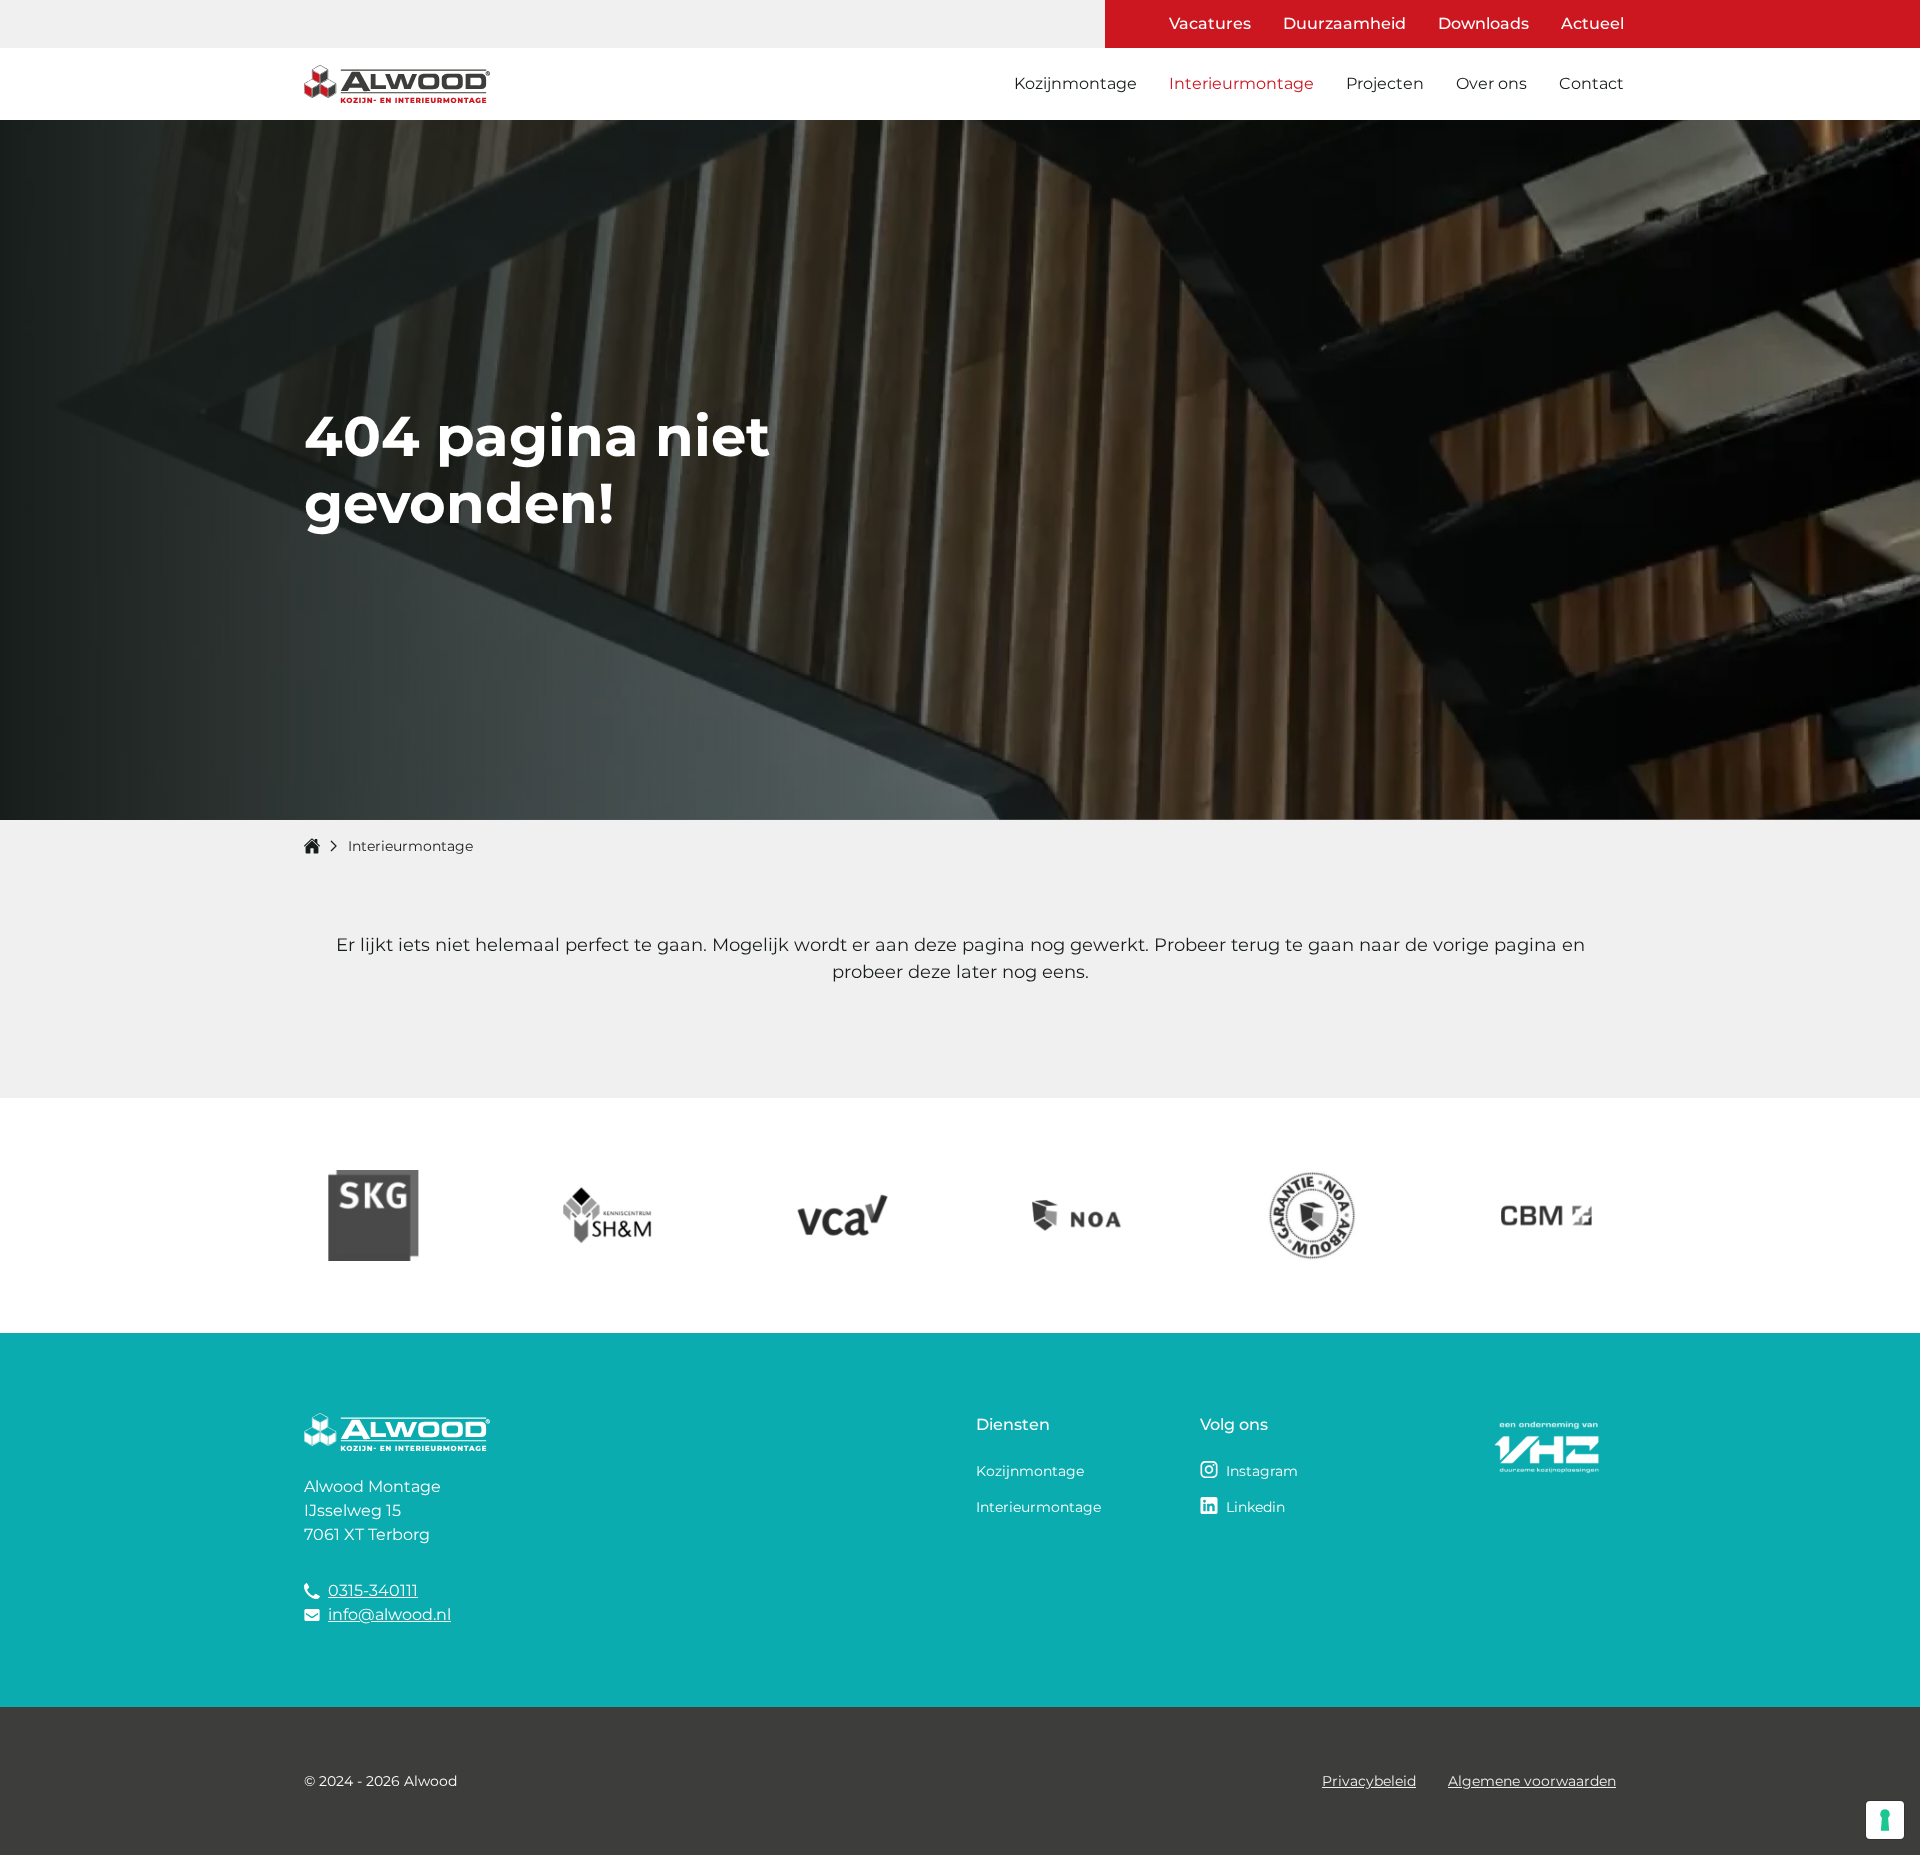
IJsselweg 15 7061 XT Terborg (367, 1522)
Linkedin (1255, 1507)
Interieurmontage (1241, 83)
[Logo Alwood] (397, 84)
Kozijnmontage (1075, 83)
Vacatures (1210, 23)
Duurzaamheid (1344, 23)
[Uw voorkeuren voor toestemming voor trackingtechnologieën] (1885, 1820)
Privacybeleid (1369, 1781)
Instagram (1262, 1471)
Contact (1591, 83)
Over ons (1491, 83)
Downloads (1483, 23)
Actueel (1592, 23)
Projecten (1385, 83)
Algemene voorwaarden (1532, 1781)
